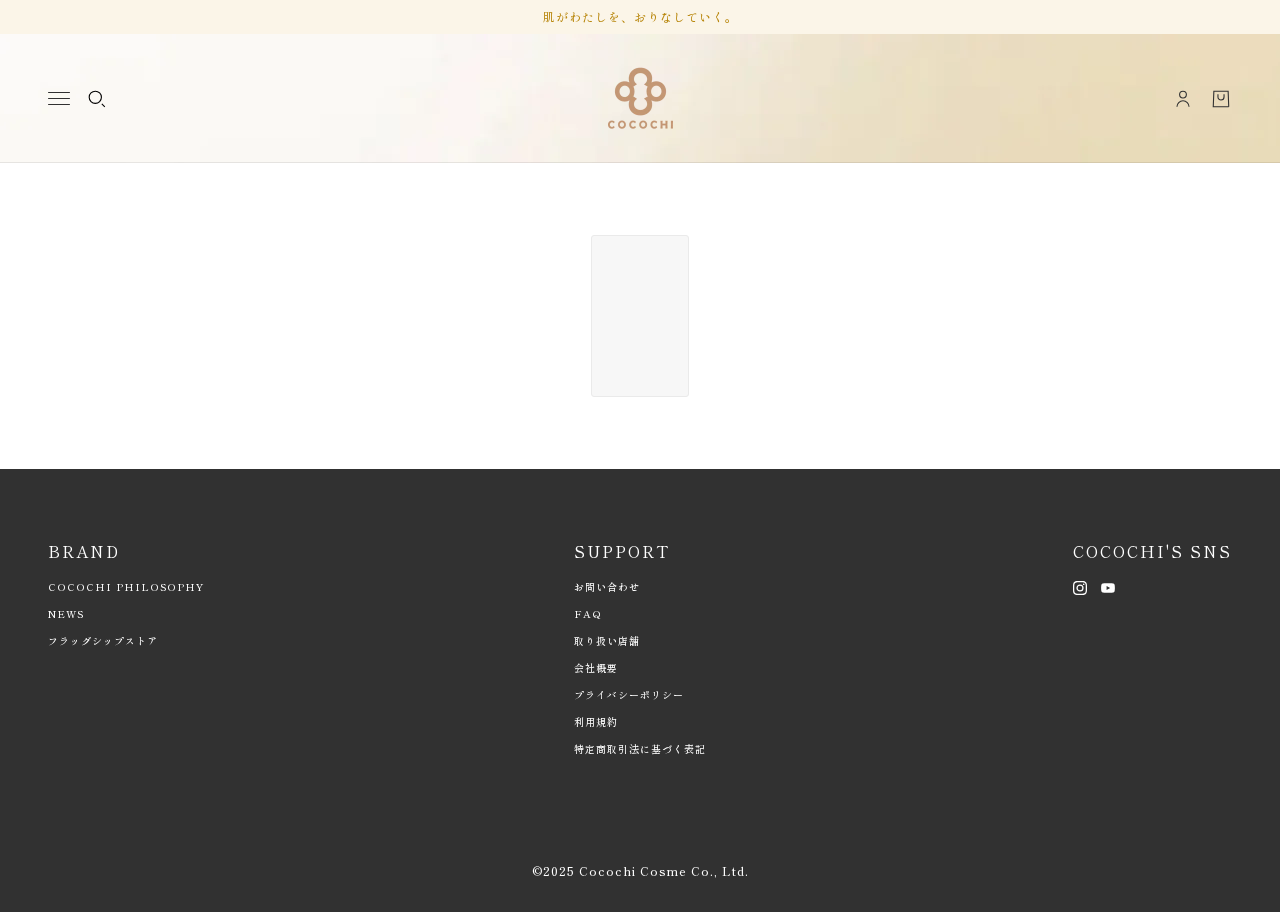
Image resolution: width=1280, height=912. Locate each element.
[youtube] (1108, 586)
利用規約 (596, 721)
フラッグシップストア (103, 640)
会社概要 (596, 667)
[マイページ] (1183, 99)
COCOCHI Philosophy (126, 586)
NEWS (66, 613)
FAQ (588, 613)
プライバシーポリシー (629, 694)
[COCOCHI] (640, 98)
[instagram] (1080, 586)
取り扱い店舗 (607, 640)
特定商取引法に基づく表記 (640, 748)
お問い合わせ (607, 586)
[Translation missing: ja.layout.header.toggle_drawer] (59, 98)
